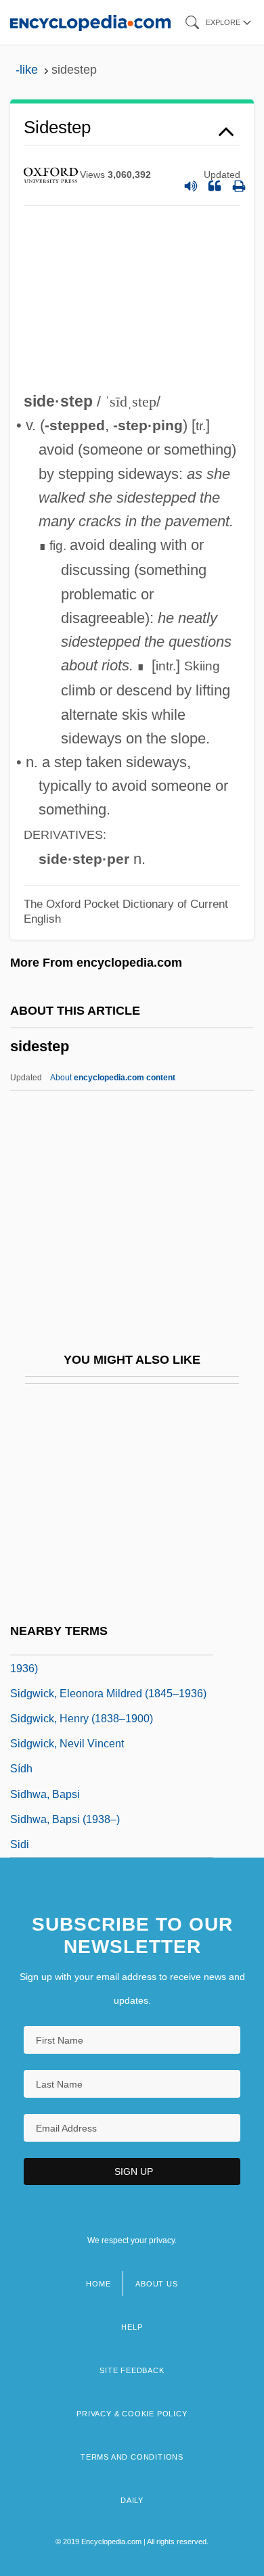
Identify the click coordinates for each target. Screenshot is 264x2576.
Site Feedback (132, 2370)
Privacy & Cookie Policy (132, 2414)
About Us (156, 2284)
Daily (132, 2500)
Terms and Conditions (132, 2457)
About (113, 1078)
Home (98, 2284)
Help (132, 2327)
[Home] (90, 22)
